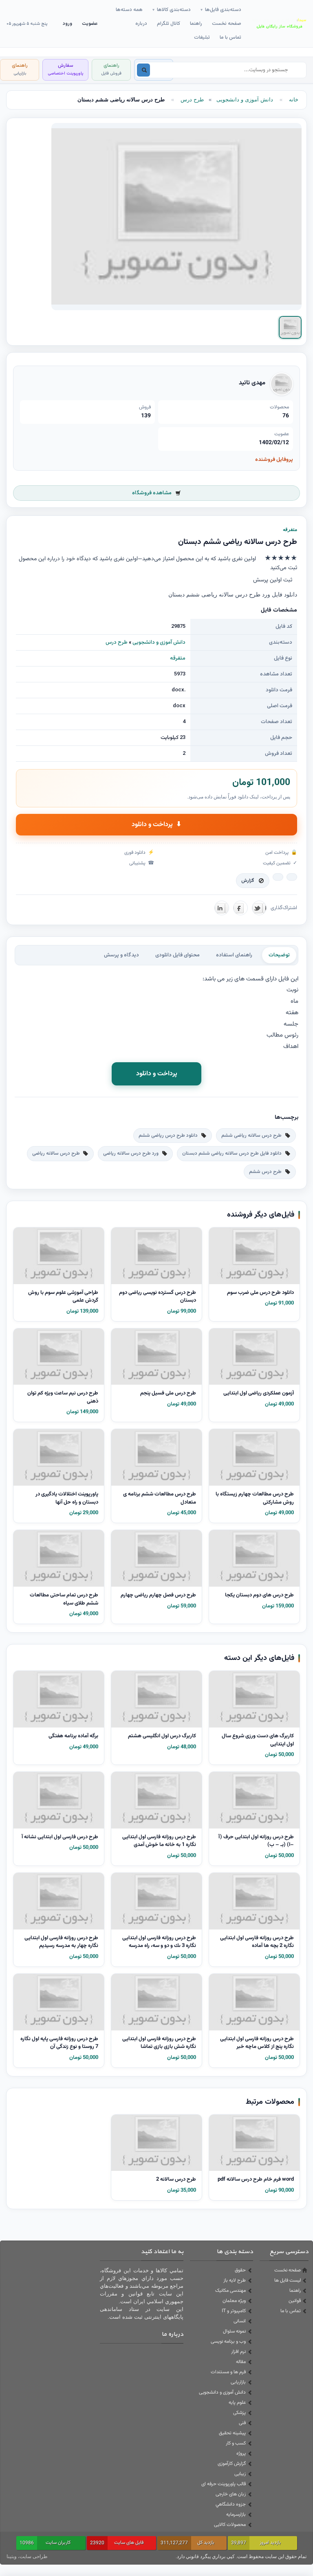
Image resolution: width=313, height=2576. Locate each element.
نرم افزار (238, 2352)
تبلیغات (202, 37)
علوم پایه (237, 2403)
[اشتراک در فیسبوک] (240, 908)
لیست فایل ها (288, 2280)
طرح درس (192, 100)
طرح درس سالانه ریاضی (56, 1153)
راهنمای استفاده (234, 955)
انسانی (240, 2321)
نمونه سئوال (234, 2331)
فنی (242, 2423)
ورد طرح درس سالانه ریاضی (131, 1153)
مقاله (241, 2362)
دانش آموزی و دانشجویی (245, 100)
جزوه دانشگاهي (231, 2504)
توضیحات (279, 955)
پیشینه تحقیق (232, 2433)
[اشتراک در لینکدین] (222, 908)
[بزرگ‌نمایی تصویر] (176, 217)
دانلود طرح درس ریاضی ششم (168, 1136)
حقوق (240, 2270)
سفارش (65, 69)
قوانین (295, 2301)
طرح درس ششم (265, 1172)
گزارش (248, 881)
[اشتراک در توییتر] (259, 908)
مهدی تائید (252, 383)
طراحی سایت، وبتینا (27, 2556)
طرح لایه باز (235, 2280)
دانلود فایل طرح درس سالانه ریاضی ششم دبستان (232, 1153)
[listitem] (290, 327)
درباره (141, 24)
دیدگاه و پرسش (121, 955)
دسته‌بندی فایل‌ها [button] (221, 10)
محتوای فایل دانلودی (177, 955)
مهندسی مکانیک (230, 2291)
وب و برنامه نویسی (228, 2341)
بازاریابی (238, 2382)
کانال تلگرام (169, 24)
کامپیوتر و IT (234, 2311)
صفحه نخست (227, 24)
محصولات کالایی (230, 2525)
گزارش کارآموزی (232, 2464)
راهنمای (111, 69)
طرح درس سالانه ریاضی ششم (251, 1136)
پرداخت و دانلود (156, 825)
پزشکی (239, 2413)
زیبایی (240, 2474)
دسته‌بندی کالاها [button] (172, 10)
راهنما (196, 24)
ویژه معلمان (234, 2301)
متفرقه (178, 658)
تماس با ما (230, 37)
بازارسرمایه (236, 2515)
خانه (294, 100)
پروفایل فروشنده (274, 460)
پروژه (241, 2453)
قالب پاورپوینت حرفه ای (224, 2484)
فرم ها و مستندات (228, 2372)
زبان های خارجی (231, 2494)
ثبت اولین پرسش (273, 580)
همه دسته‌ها (129, 10)
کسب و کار (236, 2443)
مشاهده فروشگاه (152, 493)
